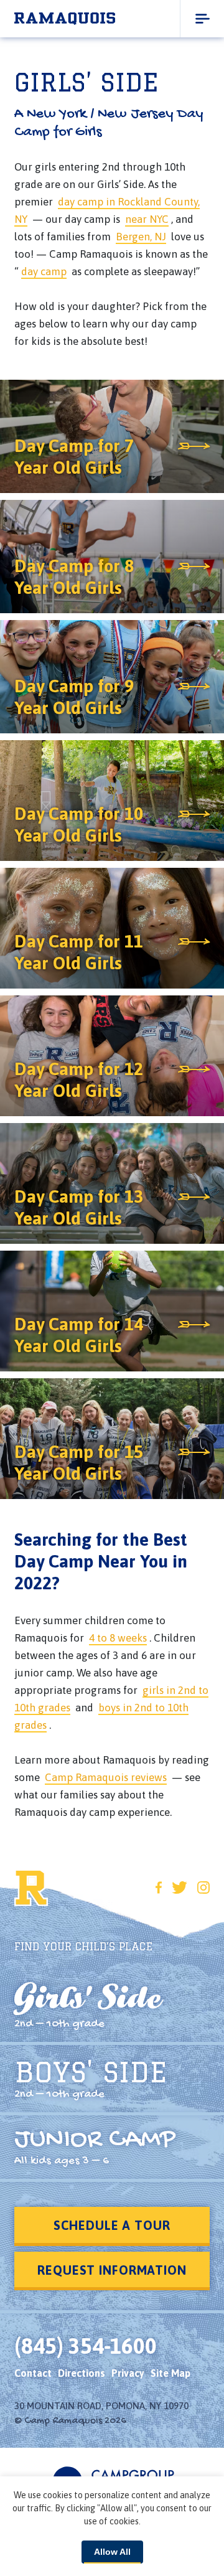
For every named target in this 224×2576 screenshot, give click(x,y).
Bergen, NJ (141, 237)
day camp (44, 271)
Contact (33, 2373)
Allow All (112, 2552)
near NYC (147, 219)
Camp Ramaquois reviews (106, 1777)
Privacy (128, 2373)
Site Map (170, 2373)
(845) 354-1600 (86, 2346)
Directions (82, 2373)
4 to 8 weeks (118, 1638)
